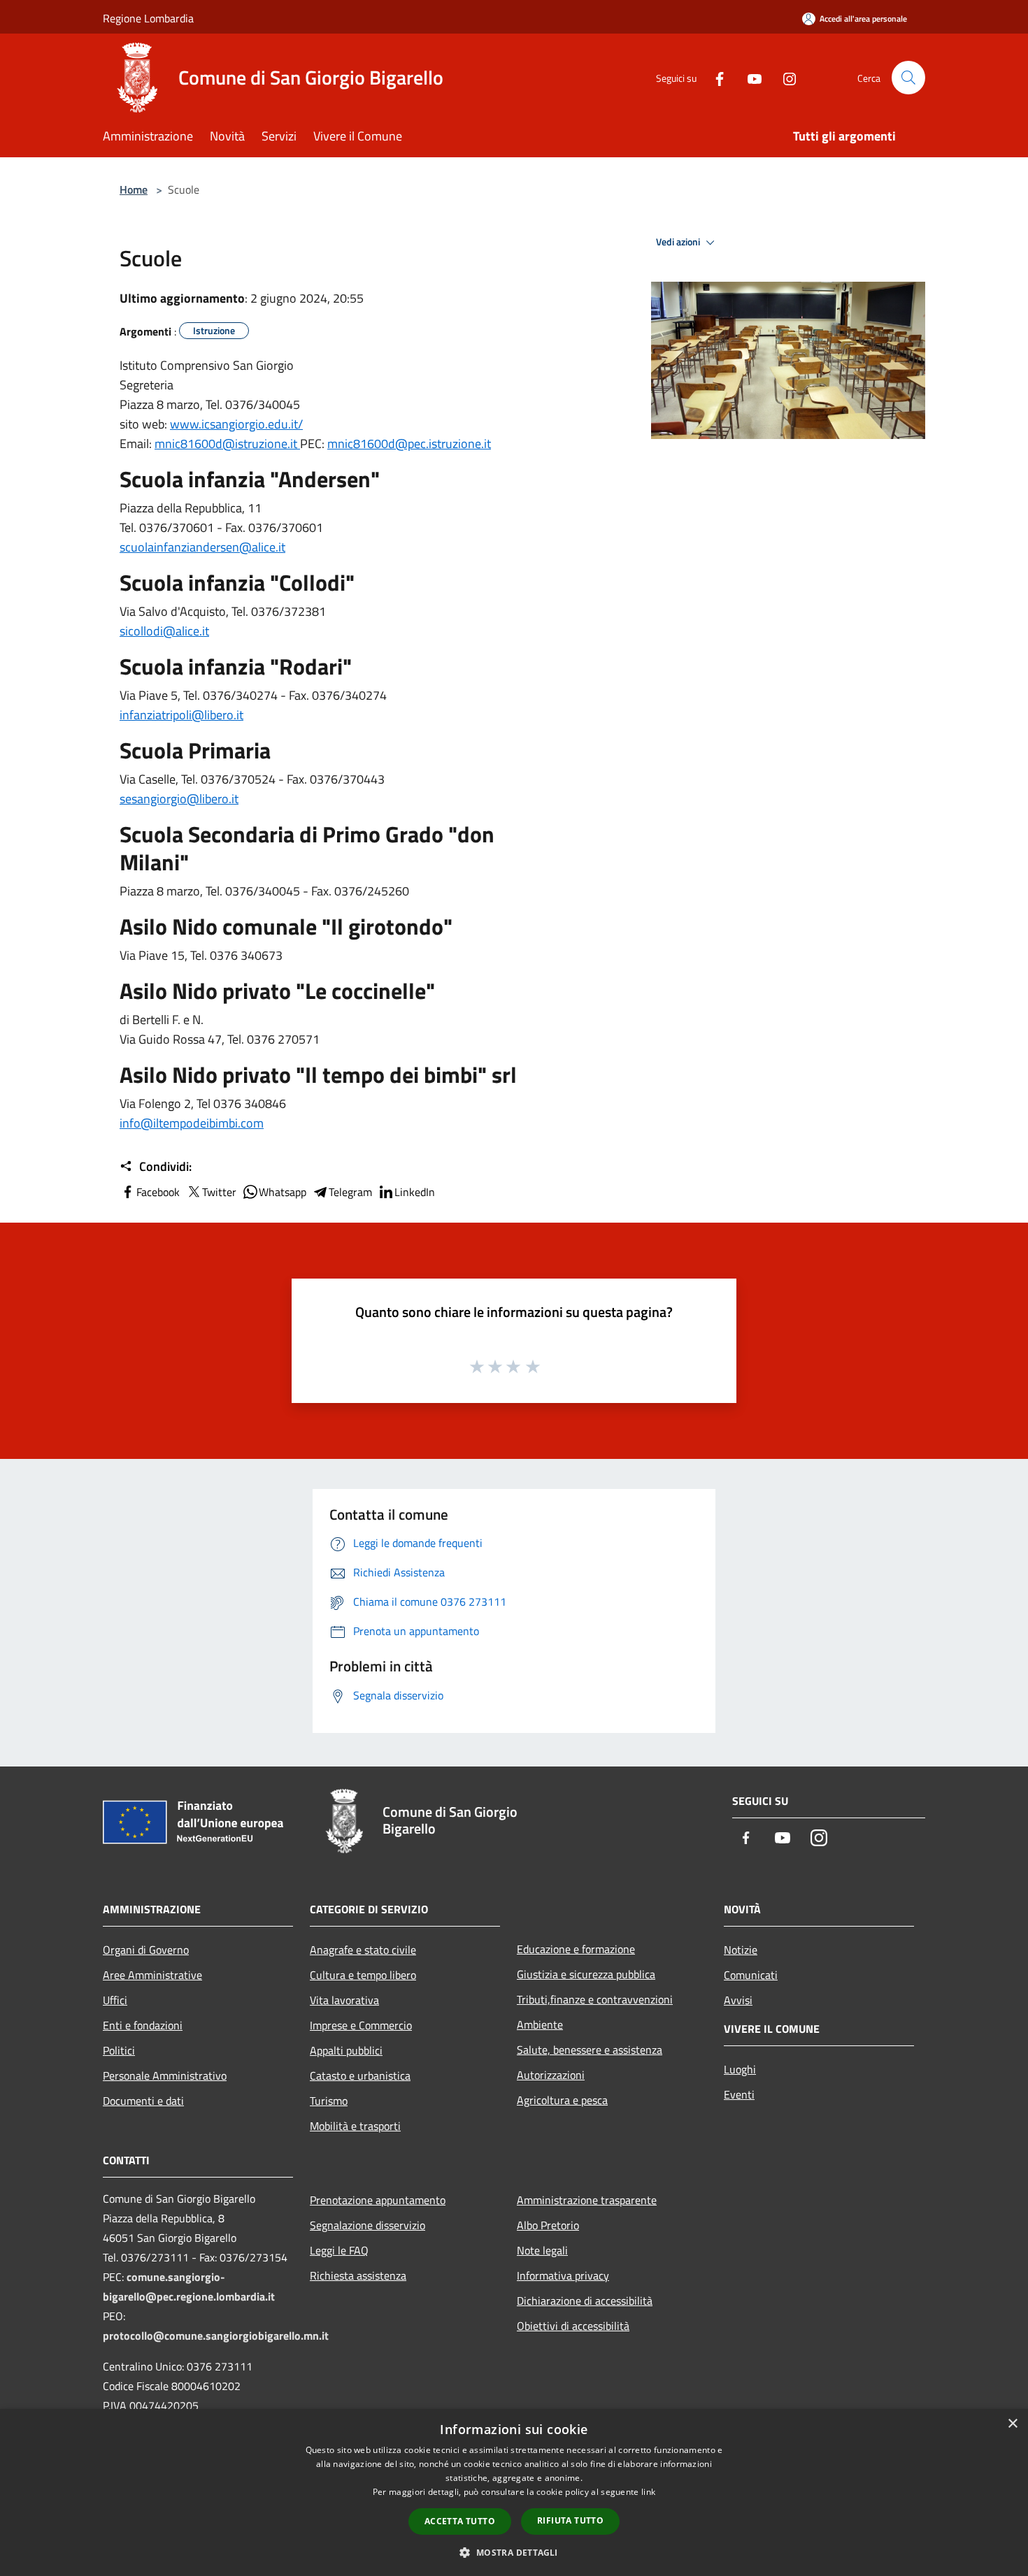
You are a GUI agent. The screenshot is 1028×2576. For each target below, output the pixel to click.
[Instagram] (784, 77)
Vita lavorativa (344, 2000)
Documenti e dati (143, 2101)
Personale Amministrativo (165, 2075)
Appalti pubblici (346, 2050)
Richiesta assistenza (358, 2275)
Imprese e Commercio (361, 2025)
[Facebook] (714, 77)
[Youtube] (749, 77)
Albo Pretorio (548, 2225)
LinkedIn (415, 1192)
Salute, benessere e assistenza (590, 2050)
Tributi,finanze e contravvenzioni (595, 1999)
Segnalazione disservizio (367, 2225)
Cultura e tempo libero (363, 1975)
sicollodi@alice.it (164, 631)
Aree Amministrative (152, 1975)
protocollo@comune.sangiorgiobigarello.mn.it (216, 2336)
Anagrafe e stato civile (363, 1950)
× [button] (1012, 2424)
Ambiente (540, 2024)
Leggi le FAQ (339, 2250)
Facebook (158, 1192)
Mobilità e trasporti (355, 2126)
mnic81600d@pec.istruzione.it (409, 444)
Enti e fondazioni (143, 2025)
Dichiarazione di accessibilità (585, 2301)
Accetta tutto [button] (460, 2521)
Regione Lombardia (148, 18)
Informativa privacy (563, 2275)
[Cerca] (908, 78)
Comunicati (751, 1975)
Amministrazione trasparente (587, 2200)
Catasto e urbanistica (360, 2075)
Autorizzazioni (551, 2075)
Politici (119, 2050)
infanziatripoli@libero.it (181, 715)
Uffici (115, 2000)
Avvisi (738, 2000)
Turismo (329, 2101)
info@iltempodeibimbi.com (192, 1123)
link (648, 2492)
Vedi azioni (679, 242)
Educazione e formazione (576, 1949)
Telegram (350, 1192)
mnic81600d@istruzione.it (227, 444)
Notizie (741, 1950)
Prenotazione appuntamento (378, 2200)
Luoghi (740, 2069)
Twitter (219, 1192)
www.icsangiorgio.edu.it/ (236, 424)
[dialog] (514, 2492)
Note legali (542, 2250)
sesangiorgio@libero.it (179, 799)
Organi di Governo (146, 1950)
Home (134, 189)
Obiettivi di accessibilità (573, 2326)
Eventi (739, 2094)
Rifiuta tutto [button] (570, 2520)
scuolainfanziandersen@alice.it (202, 547)
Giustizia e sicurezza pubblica (586, 1974)
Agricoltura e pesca (562, 2100)
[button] (514, 2552)
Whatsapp (283, 1192)
